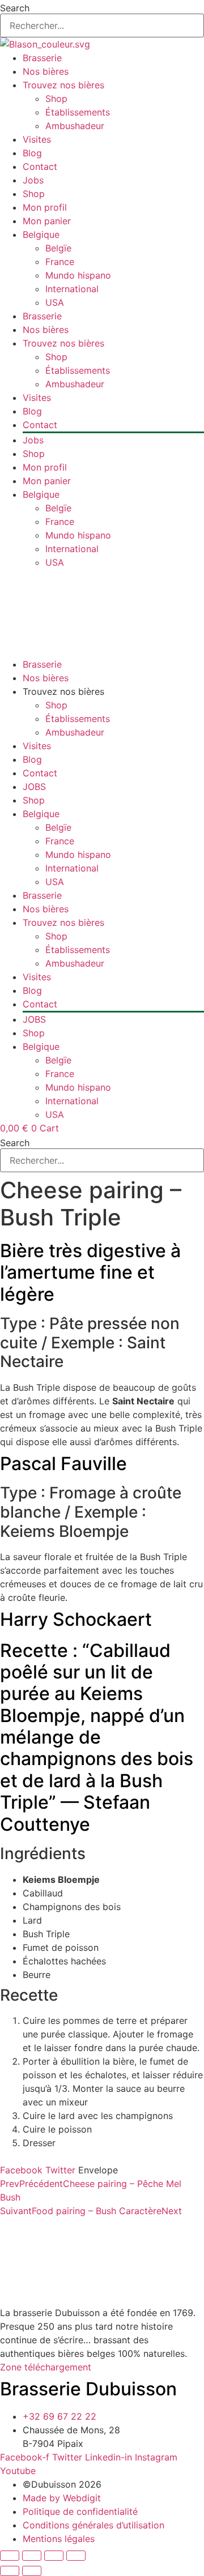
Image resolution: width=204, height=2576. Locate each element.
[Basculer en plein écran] (32, 2556)
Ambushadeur (75, 126)
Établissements (78, 112)
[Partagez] (54, 2556)
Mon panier (47, 221)
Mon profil (45, 207)
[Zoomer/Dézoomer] (10, 2556)
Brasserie (42, 58)
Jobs (33, 180)
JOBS (34, 787)
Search (15, 8)
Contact (40, 166)
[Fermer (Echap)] (76, 2556)
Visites (37, 139)
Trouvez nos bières (63, 85)
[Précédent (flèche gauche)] (10, 2571)
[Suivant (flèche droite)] (32, 2571)
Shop (56, 99)
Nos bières (46, 71)
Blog (32, 153)
